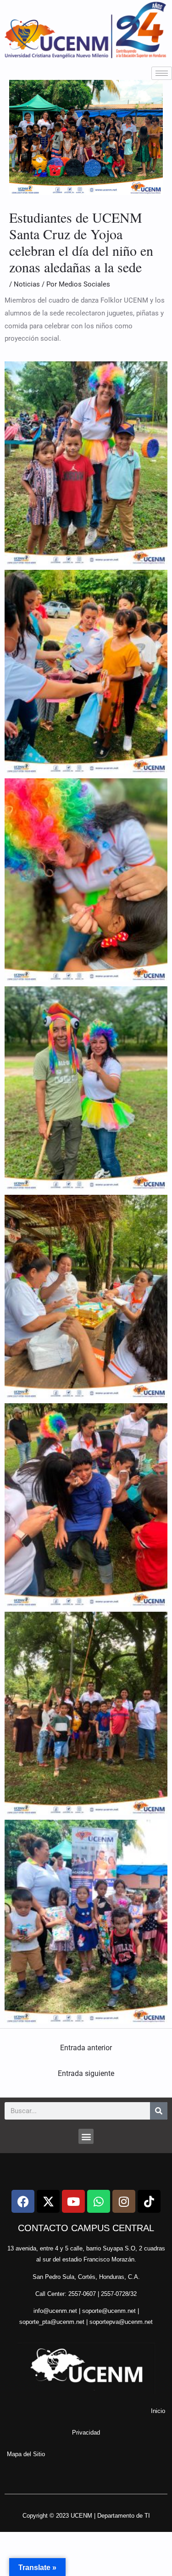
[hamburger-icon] (162, 73)
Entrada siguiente (86, 2073)
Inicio (158, 2411)
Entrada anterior (86, 2048)
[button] (86, 2136)
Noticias (27, 284)
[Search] (159, 2111)
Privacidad (86, 2433)
